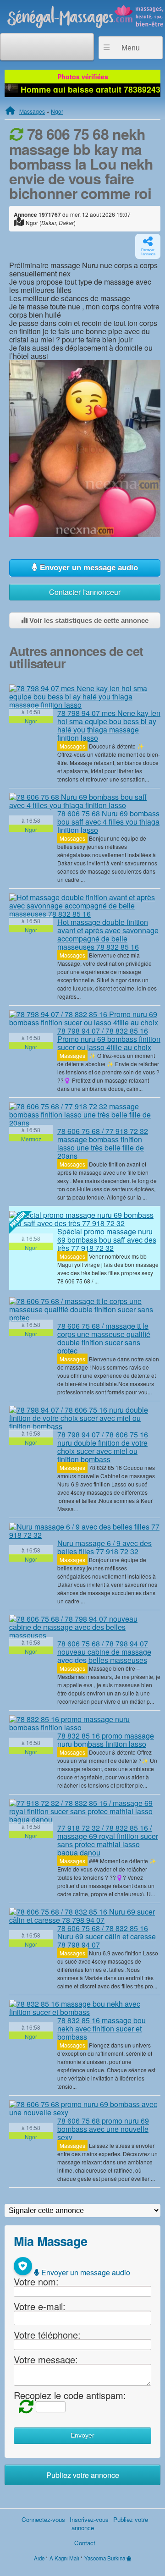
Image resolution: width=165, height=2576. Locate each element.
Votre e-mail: (40, 2306)
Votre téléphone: (47, 2335)
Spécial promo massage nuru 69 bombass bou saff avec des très (107, 1240)
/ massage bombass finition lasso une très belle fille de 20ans (103, 1143)
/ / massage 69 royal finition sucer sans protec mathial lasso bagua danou (108, 1840)
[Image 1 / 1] (85, 448)
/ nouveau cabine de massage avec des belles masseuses (104, 1652)
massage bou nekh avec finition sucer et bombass (102, 2028)
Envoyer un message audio (88, 568)
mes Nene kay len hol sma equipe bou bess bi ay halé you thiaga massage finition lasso (109, 725)
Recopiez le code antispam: (70, 2395)
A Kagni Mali (64, 2558)
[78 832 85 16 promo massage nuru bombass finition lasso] (85, 1723)
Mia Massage (50, 2241)
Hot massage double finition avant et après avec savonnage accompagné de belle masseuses (108, 934)
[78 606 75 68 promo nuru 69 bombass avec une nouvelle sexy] (85, 2108)
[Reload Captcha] (24, 2406)
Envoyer (82, 2436)
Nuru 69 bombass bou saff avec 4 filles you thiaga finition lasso (108, 822)
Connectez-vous (43, 2519)
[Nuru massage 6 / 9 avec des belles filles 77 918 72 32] (85, 1531)
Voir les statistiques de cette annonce (88, 620)
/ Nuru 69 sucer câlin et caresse (107, 1936)
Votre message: (46, 2359)
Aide (39, 2558)
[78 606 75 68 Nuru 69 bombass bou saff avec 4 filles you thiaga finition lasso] (85, 801)
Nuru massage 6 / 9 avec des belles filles (104, 1547)
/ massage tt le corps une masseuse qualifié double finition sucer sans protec (104, 1338)
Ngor (57, 111)
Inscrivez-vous (89, 2519)
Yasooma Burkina (105, 2558)
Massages (32, 111)
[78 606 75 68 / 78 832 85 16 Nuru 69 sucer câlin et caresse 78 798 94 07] (85, 1916)
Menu (131, 48)
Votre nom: (36, 2282)
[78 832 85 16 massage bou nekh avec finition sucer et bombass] (85, 2008)
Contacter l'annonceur (85, 592)
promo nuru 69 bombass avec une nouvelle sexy (103, 2129)
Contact (85, 2543)
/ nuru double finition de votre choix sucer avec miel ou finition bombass (103, 1447)
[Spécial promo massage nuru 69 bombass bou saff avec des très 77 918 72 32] (85, 1219)
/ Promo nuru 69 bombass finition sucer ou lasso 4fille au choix (109, 1039)
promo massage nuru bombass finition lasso (106, 1740)
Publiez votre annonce (83, 2475)
